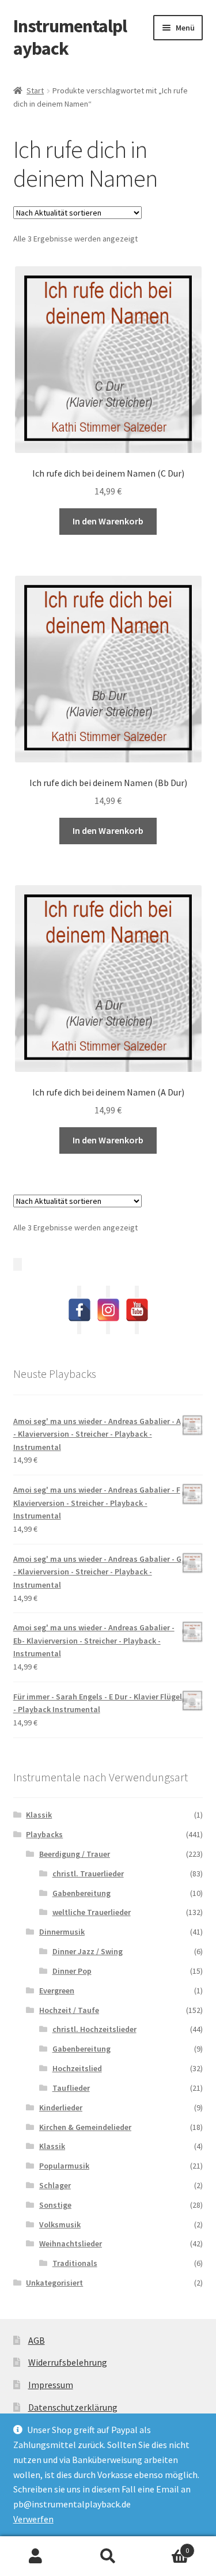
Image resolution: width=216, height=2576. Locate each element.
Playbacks (44, 1834)
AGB (37, 2340)
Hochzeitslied (77, 2068)
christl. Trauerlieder (88, 1874)
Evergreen (57, 1990)
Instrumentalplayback (70, 37)
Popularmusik (64, 2166)
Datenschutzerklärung (73, 2407)
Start (35, 90)
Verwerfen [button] (33, 2519)
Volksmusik (60, 2224)
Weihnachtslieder (71, 2243)
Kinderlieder (61, 2107)
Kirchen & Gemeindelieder (85, 2127)
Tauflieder (71, 2088)
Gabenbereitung (82, 1893)
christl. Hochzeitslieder (94, 2029)
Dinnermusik (62, 1932)
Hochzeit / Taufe (69, 2010)
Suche (108, 2556)
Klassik (39, 1815)
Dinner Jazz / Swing (88, 1951)
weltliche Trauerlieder (92, 1912)
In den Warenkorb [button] (108, 521)
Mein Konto (36, 2556)
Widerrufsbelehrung (68, 2362)
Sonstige (55, 2205)
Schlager (55, 2185)
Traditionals (75, 2263)
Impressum (51, 2385)
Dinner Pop (72, 1971)
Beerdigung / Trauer (75, 1854)
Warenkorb (166, 2546)
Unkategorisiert (54, 2283)
